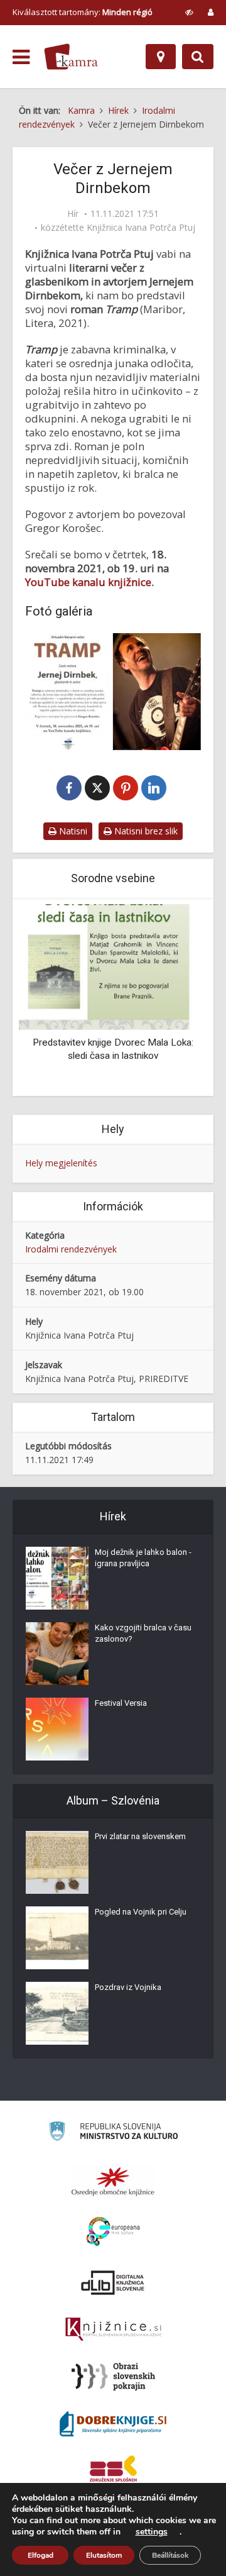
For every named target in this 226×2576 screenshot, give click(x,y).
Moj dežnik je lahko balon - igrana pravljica (143, 1558)
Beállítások (170, 2555)
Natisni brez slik (145, 831)
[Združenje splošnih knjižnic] (113, 2471)
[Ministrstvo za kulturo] (113, 2133)
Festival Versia (121, 1703)
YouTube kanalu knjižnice (88, 582)
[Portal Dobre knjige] (113, 2424)
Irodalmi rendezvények (71, 1249)
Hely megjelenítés (61, 1163)
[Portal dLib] (113, 2282)
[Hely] (161, 57)
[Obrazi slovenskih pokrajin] (113, 2377)
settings (152, 2532)
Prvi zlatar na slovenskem (140, 1836)
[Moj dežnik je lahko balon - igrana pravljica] (57, 1578)
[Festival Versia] (57, 1729)
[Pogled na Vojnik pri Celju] (57, 1938)
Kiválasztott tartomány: (83, 12)
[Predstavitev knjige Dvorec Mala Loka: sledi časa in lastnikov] (113, 966)
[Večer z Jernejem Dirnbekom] (113, 692)
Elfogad (40, 2555)
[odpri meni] (21, 57)
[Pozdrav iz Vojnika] (57, 2013)
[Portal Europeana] (113, 2232)
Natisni (72, 831)
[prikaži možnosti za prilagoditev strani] (189, 12)
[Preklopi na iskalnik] (198, 57)
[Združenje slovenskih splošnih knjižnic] (113, 2330)
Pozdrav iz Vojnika (128, 1987)
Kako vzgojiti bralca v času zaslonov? (143, 1633)
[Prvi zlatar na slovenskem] (57, 1862)
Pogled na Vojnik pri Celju (141, 1912)
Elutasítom (104, 2555)
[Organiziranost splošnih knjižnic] (113, 2181)
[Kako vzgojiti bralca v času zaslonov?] (57, 1654)
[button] (176, 998)
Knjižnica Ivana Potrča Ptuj (141, 228)
